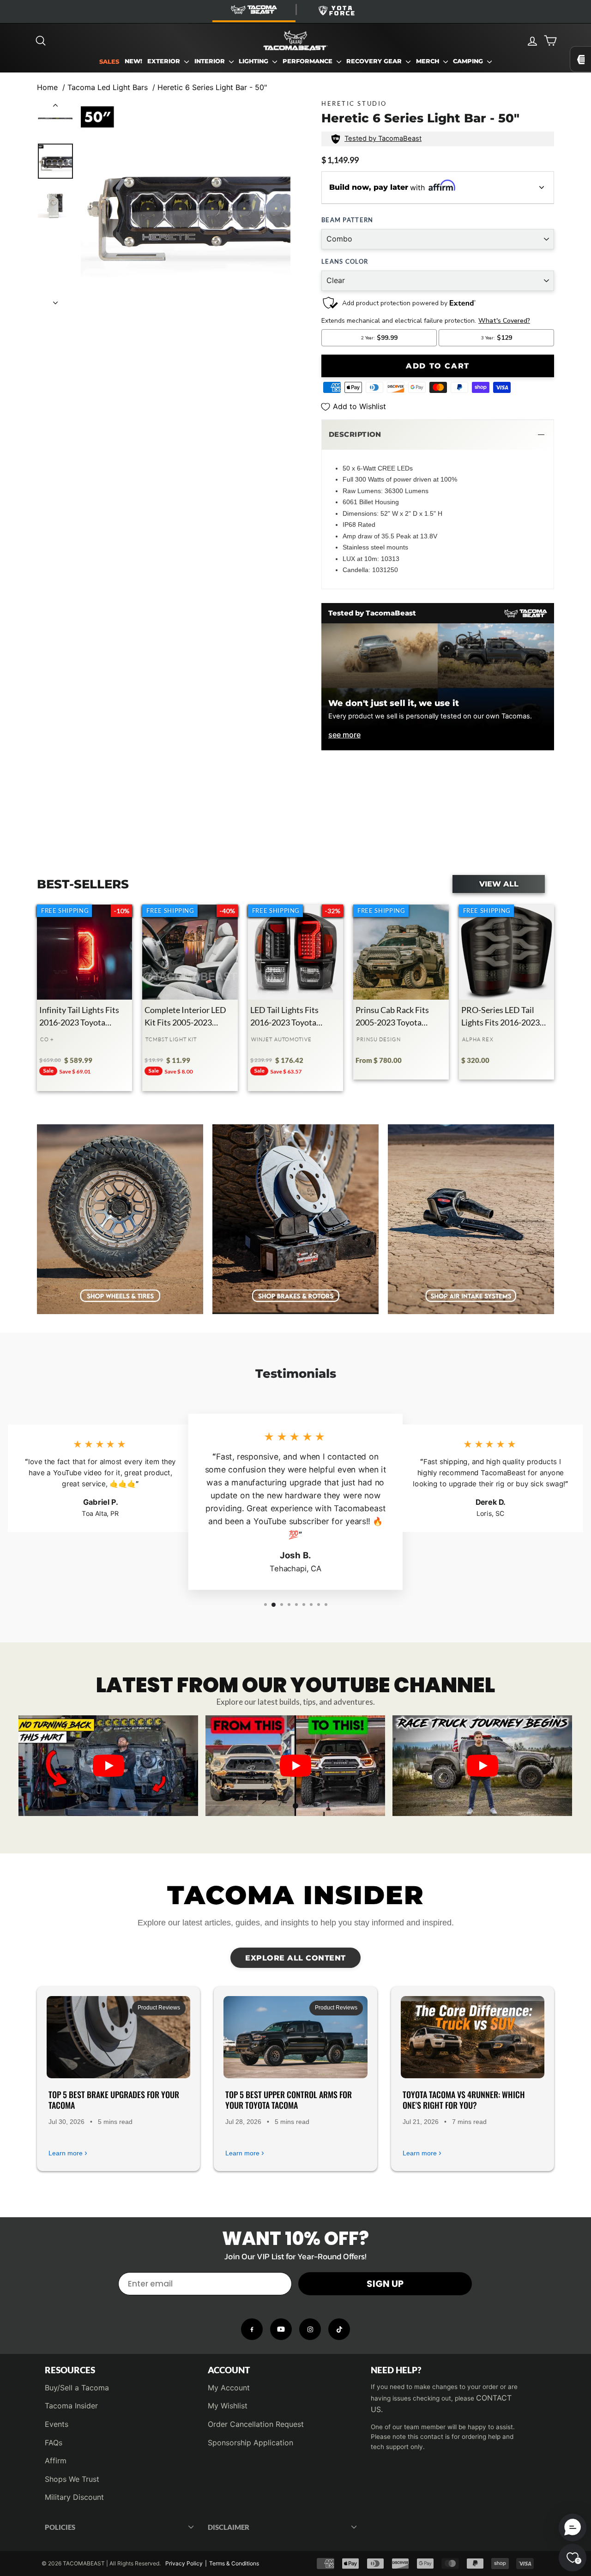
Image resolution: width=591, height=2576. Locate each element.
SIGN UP (385, 2284)
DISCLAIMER (229, 2527)
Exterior (165, 61)
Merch (428, 61)
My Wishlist (228, 2406)
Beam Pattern (347, 220)
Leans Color (345, 261)
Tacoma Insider (71, 2406)
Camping (469, 61)
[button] (438, 435)
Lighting (254, 61)
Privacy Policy (184, 2563)
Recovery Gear (375, 61)
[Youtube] (281, 2329)
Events (57, 2424)
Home (47, 87)
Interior (211, 61)
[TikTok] (339, 2329)
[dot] (295, 1806)
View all (499, 884)
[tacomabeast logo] (295, 41)
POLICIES (60, 2527)
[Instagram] (310, 2329)
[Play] (109, 1766)
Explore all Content (295, 1958)
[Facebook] (252, 2329)
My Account (229, 2388)
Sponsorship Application (250, 2443)
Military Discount (74, 2497)
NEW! (133, 61)
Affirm (56, 2461)
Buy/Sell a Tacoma (77, 2388)
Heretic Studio (354, 103)
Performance (308, 61)
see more (344, 735)
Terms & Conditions (234, 2563)
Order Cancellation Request (256, 2424)
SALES (109, 62)
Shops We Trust (72, 2479)
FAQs (54, 2443)
